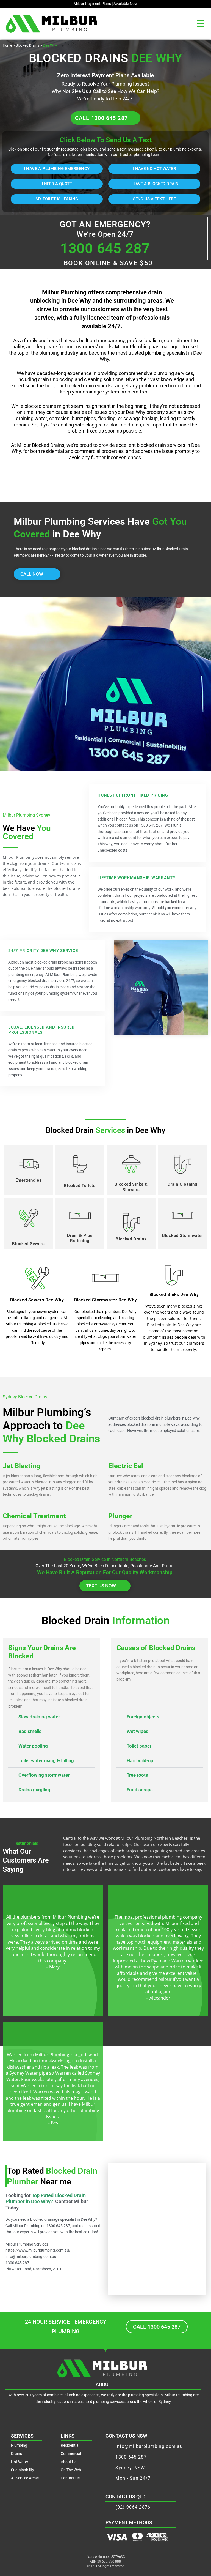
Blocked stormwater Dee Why (106, 1300)
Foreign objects (143, 1717)
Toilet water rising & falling (46, 1760)
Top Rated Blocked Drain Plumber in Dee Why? (46, 2198)
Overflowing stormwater (44, 1775)
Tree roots (137, 1775)
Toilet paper (139, 1746)
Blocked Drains (27, 45)
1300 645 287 (105, 248)
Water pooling (33, 1746)
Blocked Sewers (28, 1244)
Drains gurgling (34, 1790)
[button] (201, 23)
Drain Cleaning (183, 1184)
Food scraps (140, 1790)
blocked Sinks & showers (131, 1187)
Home (7, 45)
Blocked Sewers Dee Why (37, 1300)
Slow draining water (39, 1717)
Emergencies (29, 1180)
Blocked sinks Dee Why (174, 1294)
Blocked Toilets (80, 1186)
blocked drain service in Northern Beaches (105, 1559)
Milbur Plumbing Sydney (27, 815)
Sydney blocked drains (25, 1397)
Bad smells (30, 1731)
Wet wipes (138, 1731)
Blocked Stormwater (183, 1235)
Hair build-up (140, 1760)
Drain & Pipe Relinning (80, 1238)
